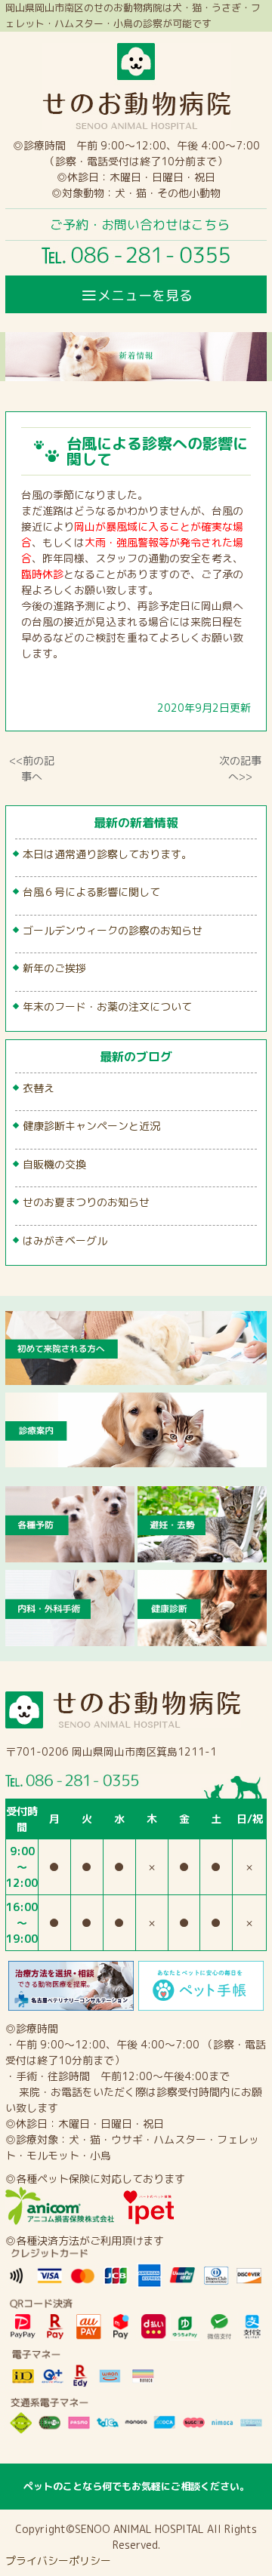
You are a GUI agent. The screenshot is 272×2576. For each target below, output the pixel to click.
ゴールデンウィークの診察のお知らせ (113, 930)
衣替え (39, 1088)
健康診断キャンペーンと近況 (91, 1126)
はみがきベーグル (65, 1240)
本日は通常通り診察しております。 (107, 854)
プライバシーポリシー (58, 2561)
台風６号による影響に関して (91, 892)
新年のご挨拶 (54, 968)
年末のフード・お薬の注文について (107, 1006)
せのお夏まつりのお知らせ (86, 1202)
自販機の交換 (54, 1164)
